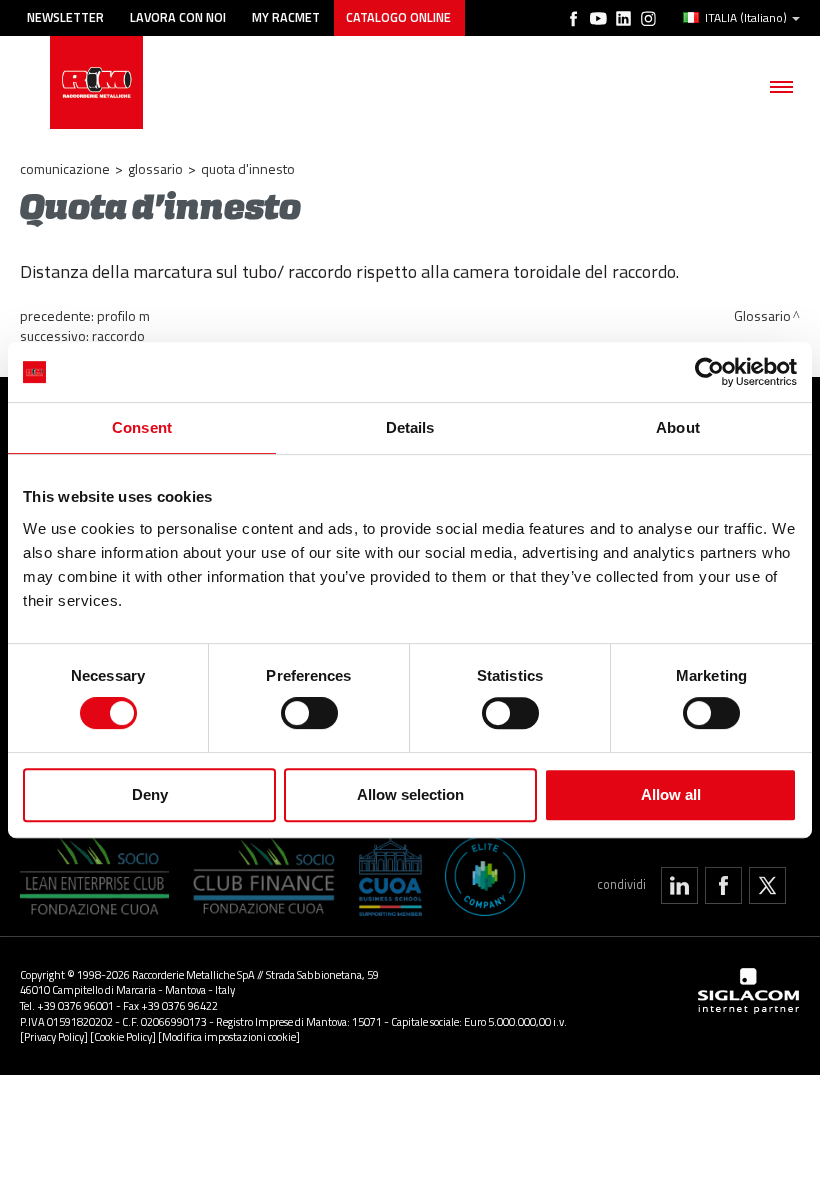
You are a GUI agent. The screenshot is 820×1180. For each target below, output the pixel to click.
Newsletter (65, 17)
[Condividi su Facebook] (723, 885)
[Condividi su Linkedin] (679, 885)
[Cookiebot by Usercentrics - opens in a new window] (709, 372)
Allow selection (410, 794)
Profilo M (123, 315)
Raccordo (118, 335)
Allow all (671, 794)
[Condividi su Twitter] (767, 885)
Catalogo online (398, 17)
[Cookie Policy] (123, 1036)
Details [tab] (410, 427)
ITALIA (746, 18)
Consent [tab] (142, 427)
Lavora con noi (178, 17)
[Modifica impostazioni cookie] (229, 1036)
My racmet (286, 17)
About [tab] (678, 427)
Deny (150, 794)
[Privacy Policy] (54, 1036)
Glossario (155, 168)
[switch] (309, 713)
